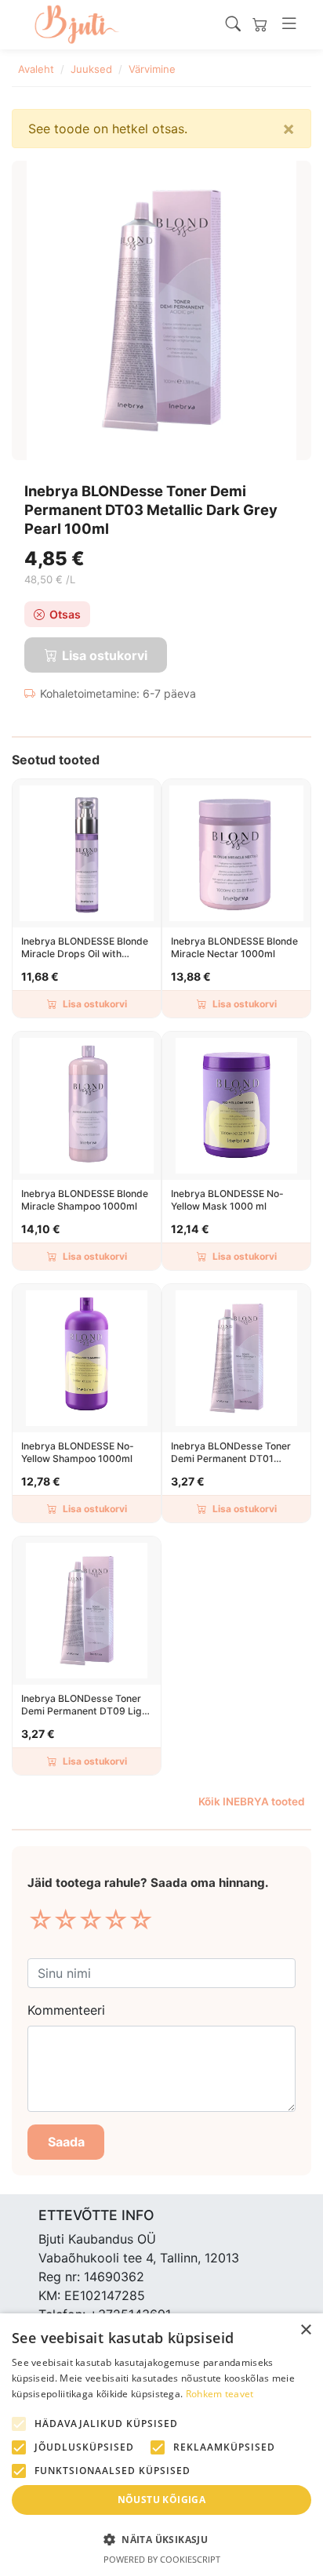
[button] (161, 2539)
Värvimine (152, 69)
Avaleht (36, 69)
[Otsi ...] (233, 24)
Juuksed (91, 69)
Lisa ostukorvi (95, 1004)
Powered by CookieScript (162, 2559)
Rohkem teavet (220, 2394)
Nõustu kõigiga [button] (162, 2500)
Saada (66, 2142)
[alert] (161, 2445)
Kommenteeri (66, 2010)
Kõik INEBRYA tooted (252, 1801)
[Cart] (260, 25)
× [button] (305, 2330)
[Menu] (289, 24)
